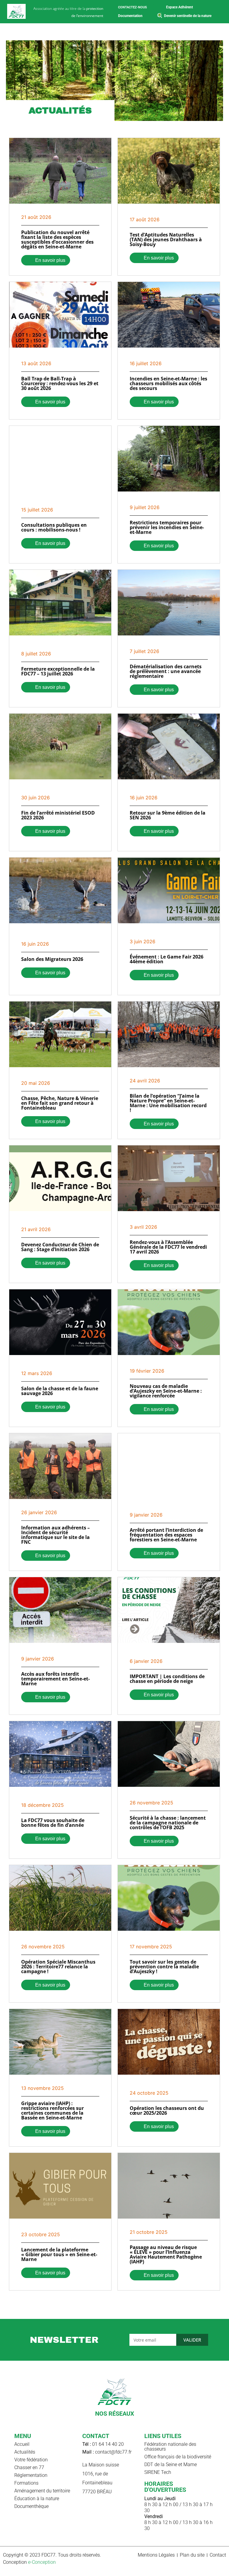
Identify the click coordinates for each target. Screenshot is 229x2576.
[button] (222, 32)
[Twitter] (130, 2423)
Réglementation (31, 2475)
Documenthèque (31, 2506)
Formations (26, 2483)
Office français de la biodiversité (178, 2457)
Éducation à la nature (37, 2499)
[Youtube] (109, 2423)
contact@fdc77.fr (107, 2452)
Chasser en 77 (29, 2467)
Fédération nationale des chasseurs (170, 2447)
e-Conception (42, 2562)
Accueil (22, 2444)
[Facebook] (99, 2423)
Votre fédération (31, 2460)
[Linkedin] (120, 2423)
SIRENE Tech (158, 2472)
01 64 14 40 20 (103, 2444)
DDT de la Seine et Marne (171, 2464)
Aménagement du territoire (42, 2491)
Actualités (25, 2452)
